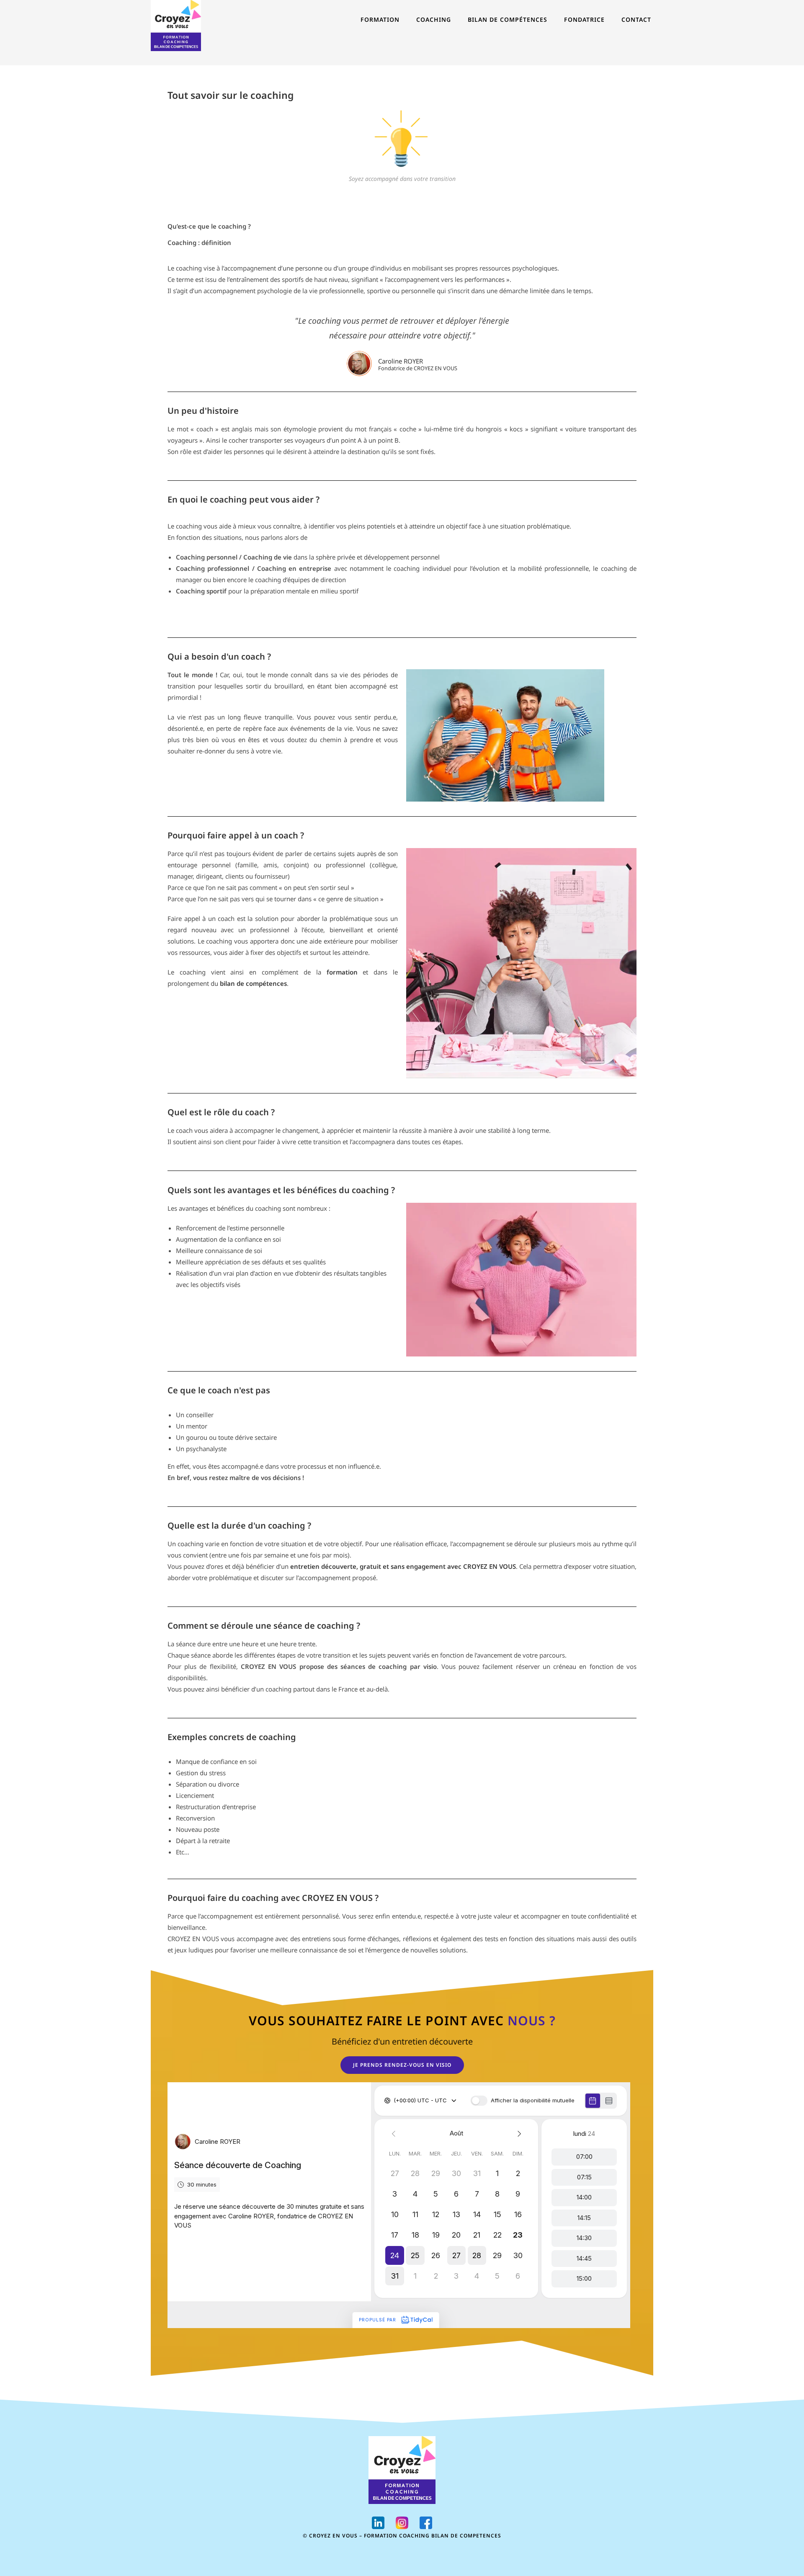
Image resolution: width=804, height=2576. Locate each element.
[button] (402, 2065)
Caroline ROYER (401, 361)
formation (342, 972)
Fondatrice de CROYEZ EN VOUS (418, 368)
